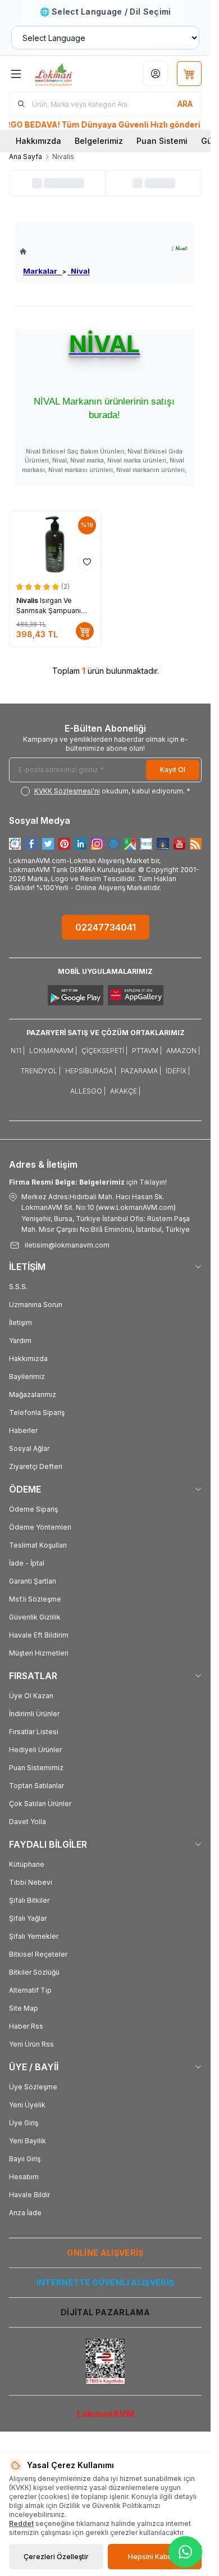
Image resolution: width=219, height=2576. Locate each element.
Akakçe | (125, 1091)
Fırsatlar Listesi (34, 1732)
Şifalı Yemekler (34, 1936)
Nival (79, 271)
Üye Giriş (24, 2123)
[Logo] (66, 74)
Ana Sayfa (26, 157)
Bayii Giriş (25, 2159)
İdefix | (178, 1071)
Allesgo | (88, 1091)
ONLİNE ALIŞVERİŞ (105, 2253)
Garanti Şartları (33, 1581)
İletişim (20, 1323)
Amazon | (183, 1051)
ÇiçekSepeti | (104, 1051)
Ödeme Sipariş (33, 1509)
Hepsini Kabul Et (155, 2557)
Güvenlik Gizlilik (35, 1617)
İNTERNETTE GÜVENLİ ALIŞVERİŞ (106, 2282)
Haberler (23, 1430)
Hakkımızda (38, 141)
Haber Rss (26, 2026)
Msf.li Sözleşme (35, 1599)
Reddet (21, 2523)
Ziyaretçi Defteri (36, 1466)
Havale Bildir (29, 2195)
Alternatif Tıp (30, 1990)
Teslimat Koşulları (38, 1545)
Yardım (20, 1341)
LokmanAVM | (53, 1051)
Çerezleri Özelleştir (56, 2557)
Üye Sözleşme (33, 2087)
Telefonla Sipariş (37, 1412)
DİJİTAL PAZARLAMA (105, 2312)
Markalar (43, 271)
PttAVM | (147, 1051)
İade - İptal (27, 1563)
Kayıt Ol (173, 770)
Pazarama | (141, 1071)
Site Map (24, 2008)
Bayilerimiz (27, 1377)
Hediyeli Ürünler (35, 1750)
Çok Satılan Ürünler (40, 1804)
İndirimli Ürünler (34, 1714)
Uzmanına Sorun (36, 1305)
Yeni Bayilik (28, 2141)
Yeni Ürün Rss (31, 2044)
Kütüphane (27, 1864)
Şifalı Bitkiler (29, 1900)
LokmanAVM (106, 2414)
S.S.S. (18, 1287)
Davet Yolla (28, 1822)
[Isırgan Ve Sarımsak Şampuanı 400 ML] (55, 544)
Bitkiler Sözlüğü (34, 1972)
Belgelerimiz (99, 141)
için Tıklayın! (88, 1182)
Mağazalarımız (33, 1394)
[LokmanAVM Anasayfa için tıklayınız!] (55, 251)
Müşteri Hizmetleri (39, 1653)
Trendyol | (41, 1071)
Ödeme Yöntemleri (40, 1527)
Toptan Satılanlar (36, 1786)
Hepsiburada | (91, 1071)
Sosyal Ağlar (29, 1448)
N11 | (18, 1051)
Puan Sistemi (162, 141)
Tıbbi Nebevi (31, 1882)
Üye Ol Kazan (31, 1696)
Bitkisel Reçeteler (38, 1954)
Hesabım (24, 2177)
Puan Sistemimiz (36, 1768)
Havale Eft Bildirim (39, 1635)
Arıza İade (25, 2213)
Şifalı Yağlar (28, 1918)
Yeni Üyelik (27, 2105)
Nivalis (28, 600)
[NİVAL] (180, 248)
